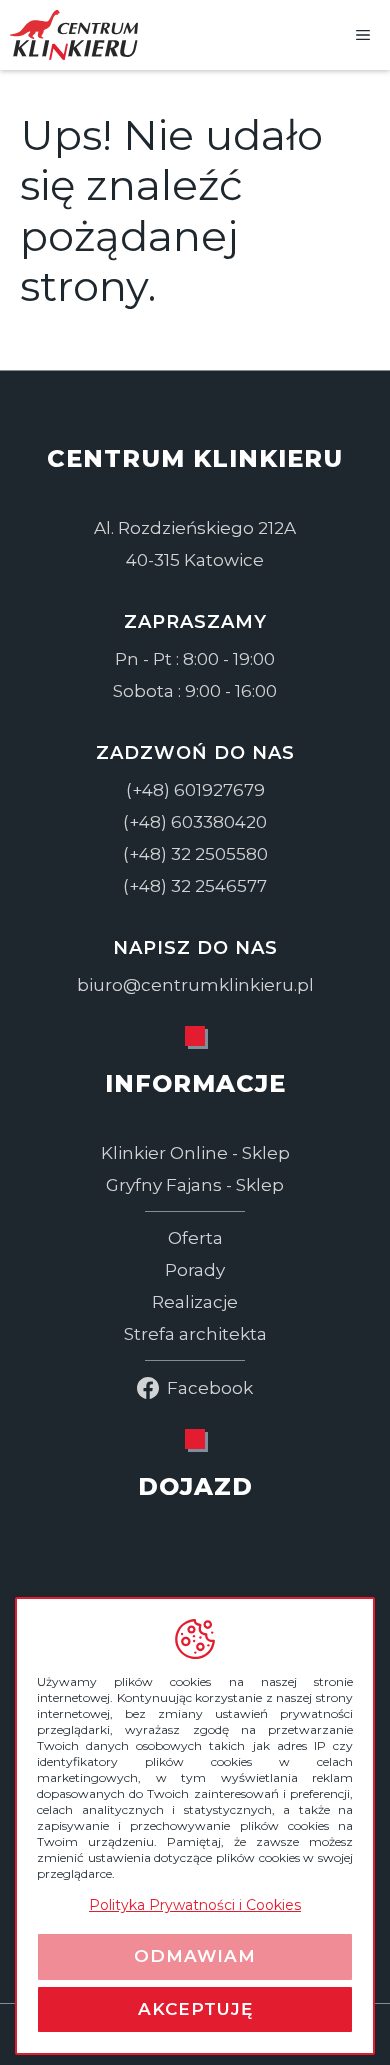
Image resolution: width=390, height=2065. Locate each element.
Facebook (210, 1388)
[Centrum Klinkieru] (74, 35)
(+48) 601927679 (195, 790)
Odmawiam (195, 1956)
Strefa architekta (195, 1334)
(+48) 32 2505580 (195, 854)
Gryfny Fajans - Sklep (195, 1185)
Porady (195, 1270)
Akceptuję (195, 2009)
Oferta (195, 1238)
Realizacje (195, 1302)
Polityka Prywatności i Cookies (195, 1905)
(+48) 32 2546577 (195, 886)
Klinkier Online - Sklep (195, 1153)
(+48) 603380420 (195, 822)
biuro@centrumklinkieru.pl (195, 985)
